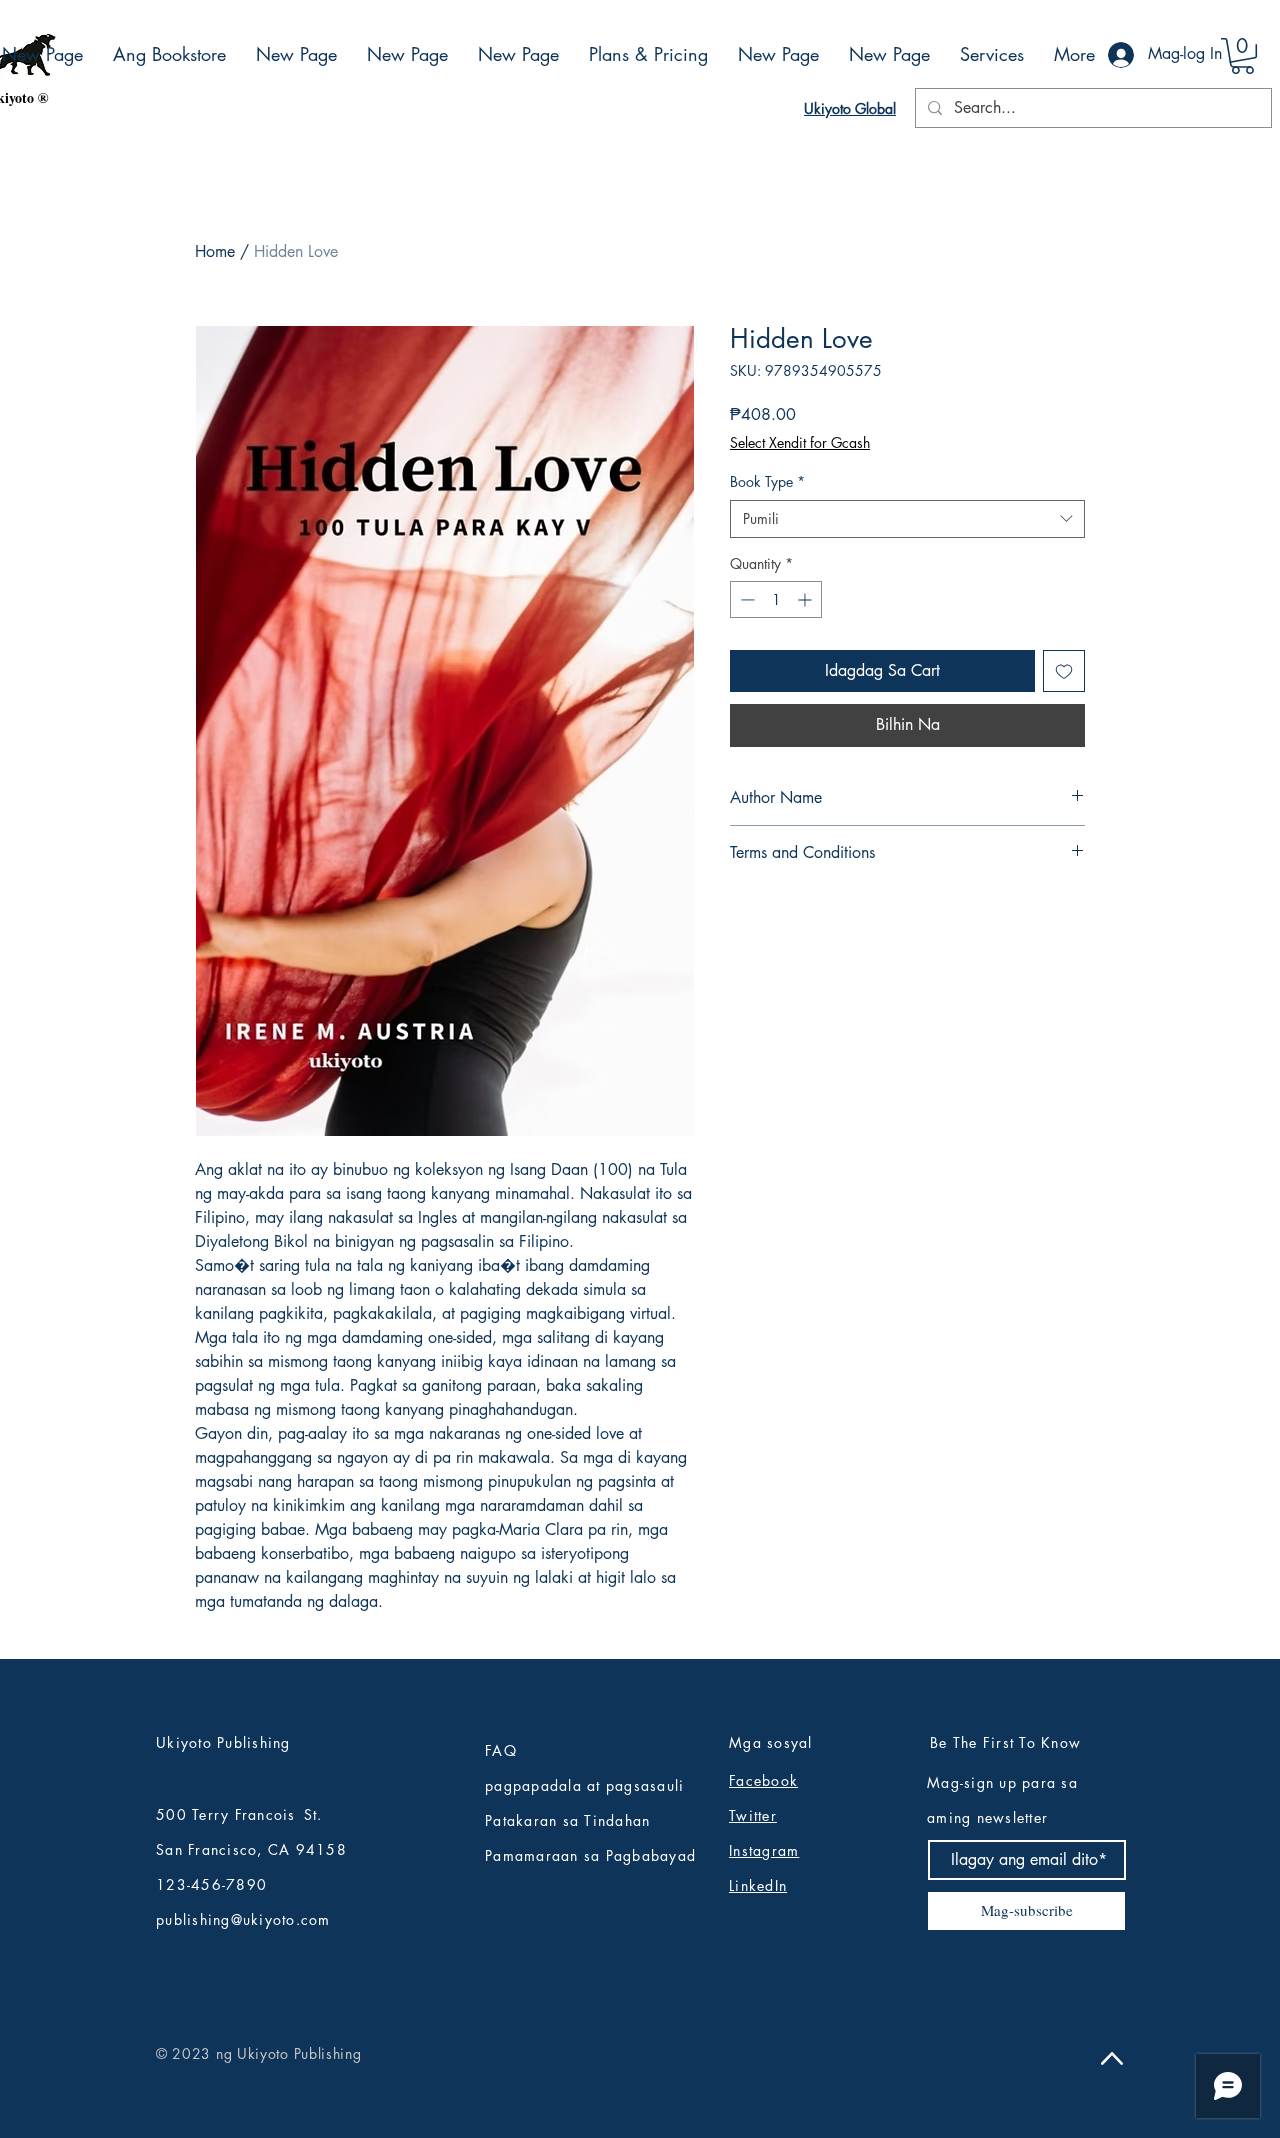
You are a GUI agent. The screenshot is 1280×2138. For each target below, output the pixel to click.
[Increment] (806, 599)
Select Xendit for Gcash (800, 442)
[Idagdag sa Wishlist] (1064, 671)
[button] (1242, 56)
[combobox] (907, 519)
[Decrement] (745, 599)
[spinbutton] (776, 599)
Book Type (767, 481)
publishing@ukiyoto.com (243, 1919)
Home (215, 251)
